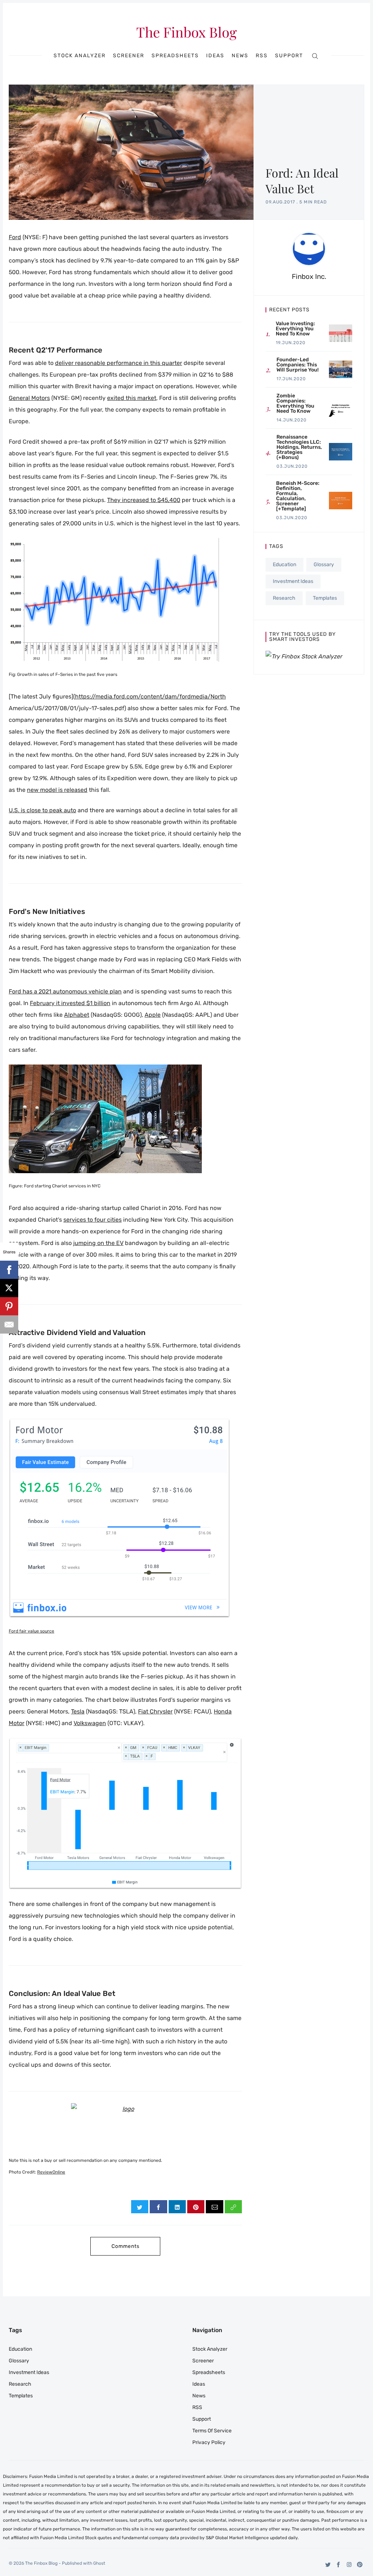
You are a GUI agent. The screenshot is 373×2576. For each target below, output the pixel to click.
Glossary (324, 565)
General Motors (29, 398)
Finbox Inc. (309, 277)
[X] (9, 1288)
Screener (129, 56)
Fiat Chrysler (155, 1711)
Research (284, 598)
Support (289, 56)
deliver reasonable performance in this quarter (119, 363)
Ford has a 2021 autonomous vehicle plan (65, 991)
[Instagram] (349, 2565)
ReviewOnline (51, 2172)
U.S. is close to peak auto (42, 810)
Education (284, 565)
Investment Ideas (293, 581)
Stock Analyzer (80, 56)
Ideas (215, 56)
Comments (125, 2246)
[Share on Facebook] (158, 2207)
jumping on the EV (98, 1243)
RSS (262, 56)
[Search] (315, 56)
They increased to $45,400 (144, 500)
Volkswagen (90, 1723)
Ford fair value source (32, 1631)
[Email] (9, 1324)
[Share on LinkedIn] (177, 2207)
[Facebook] (339, 2565)
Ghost (99, 2563)
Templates (325, 598)
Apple (153, 1015)
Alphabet (77, 1015)
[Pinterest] (360, 2565)
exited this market (132, 398)
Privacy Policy (209, 2442)
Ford (15, 237)
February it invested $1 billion (70, 1003)
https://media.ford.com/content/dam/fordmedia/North (150, 696)
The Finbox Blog (186, 32)
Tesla (78, 1711)
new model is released (57, 790)
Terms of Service (212, 2431)
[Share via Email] (214, 2207)
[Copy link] (233, 2207)
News (240, 56)
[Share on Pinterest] (196, 2207)
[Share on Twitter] (140, 2207)
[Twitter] (328, 2565)
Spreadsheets (175, 56)
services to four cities (93, 1220)
